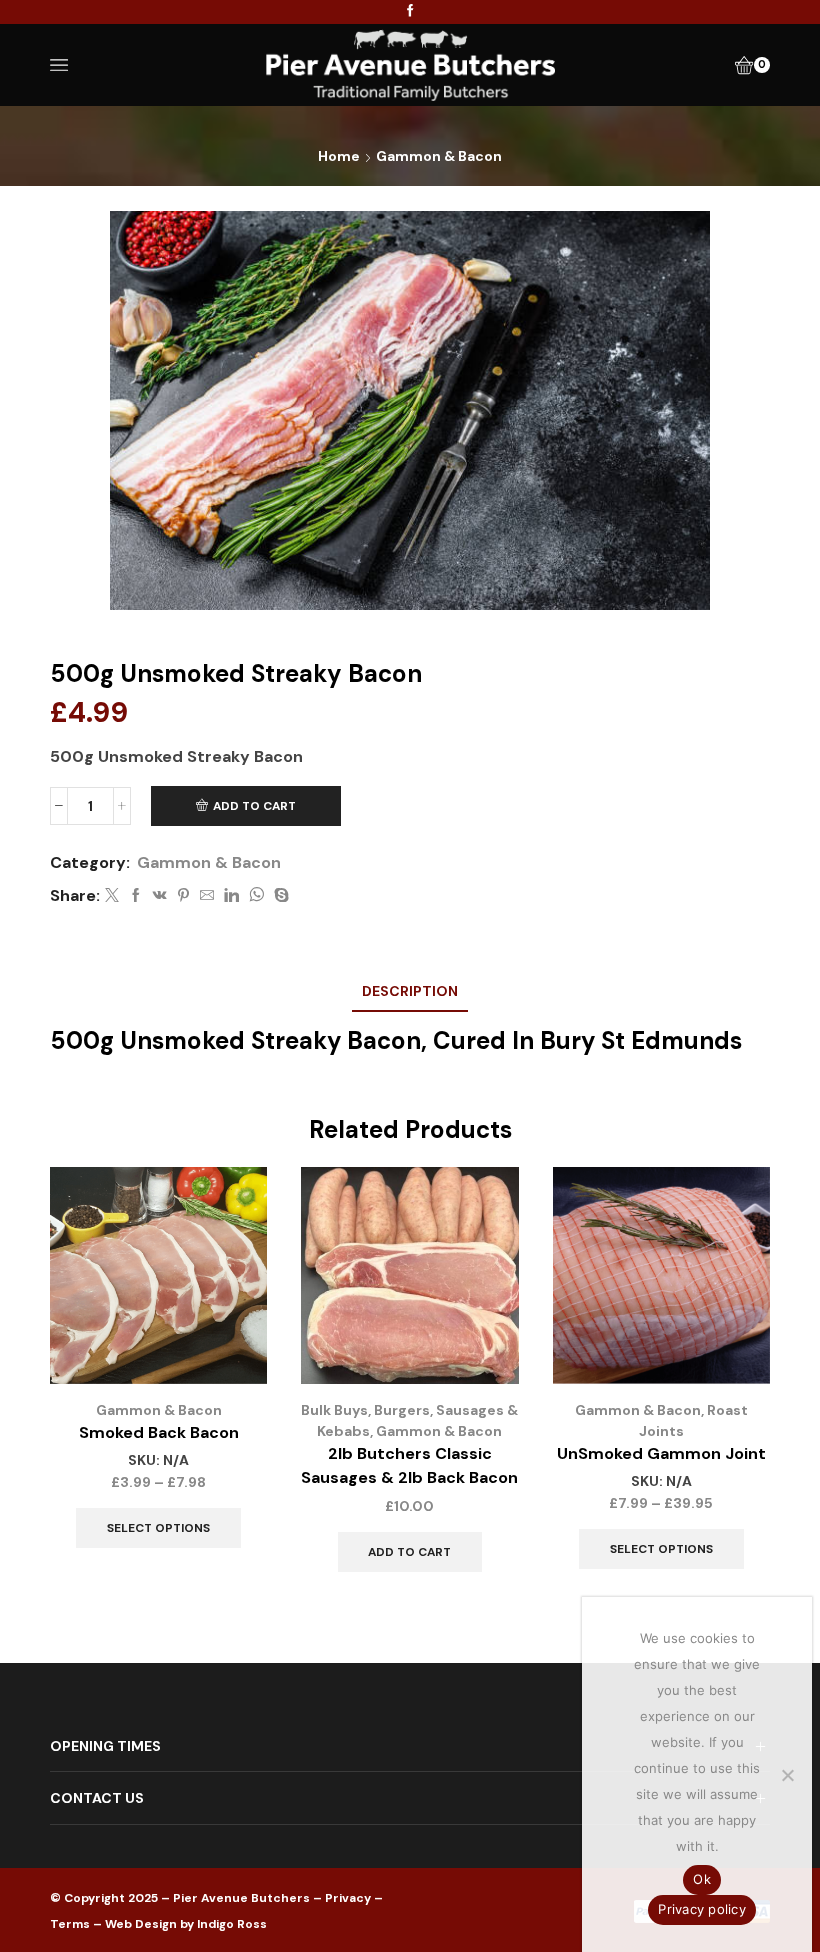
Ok (702, 1879)
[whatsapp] (256, 896)
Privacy (348, 1898)
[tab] (410, 991)
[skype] (279, 896)
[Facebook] (410, 11)
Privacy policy (702, 1909)
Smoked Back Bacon (159, 1432)
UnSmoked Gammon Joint (661, 1453)
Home (339, 156)
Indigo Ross (232, 1924)
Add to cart (254, 806)
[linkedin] (231, 896)
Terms (70, 1924)
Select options (158, 1528)
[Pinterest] (183, 896)
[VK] (160, 896)
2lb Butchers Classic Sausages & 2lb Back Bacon (409, 1465)
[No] (787, 1775)
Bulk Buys (334, 1410)
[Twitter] (112, 896)
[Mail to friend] (207, 896)
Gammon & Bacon (439, 156)
